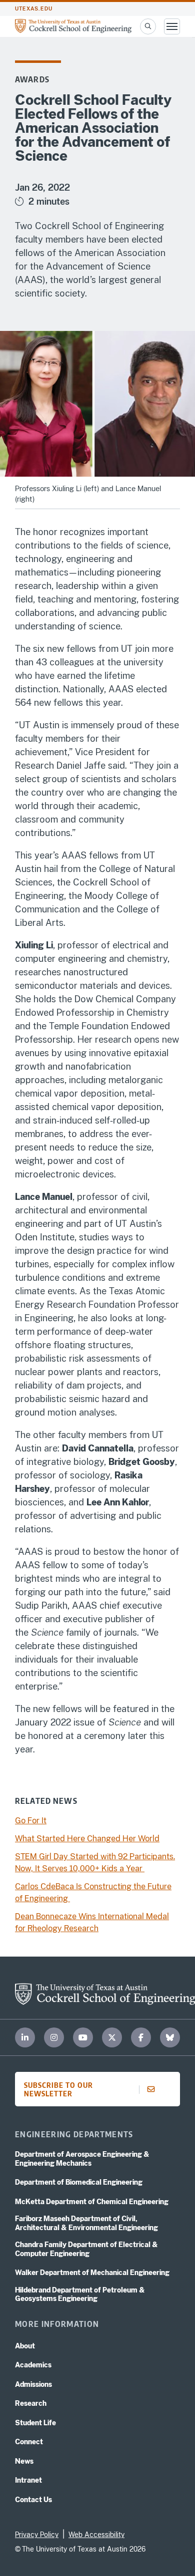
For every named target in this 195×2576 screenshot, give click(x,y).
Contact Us (33, 2500)
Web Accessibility (96, 2535)
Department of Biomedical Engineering (79, 2182)
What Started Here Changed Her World (87, 1839)
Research (31, 2403)
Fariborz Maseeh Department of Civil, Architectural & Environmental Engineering (86, 2223)
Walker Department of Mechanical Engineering (92, 2273)
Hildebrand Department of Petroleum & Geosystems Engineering (80, 2294)
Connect (29, 2442)
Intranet (28, 2480)
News (24, 2461)
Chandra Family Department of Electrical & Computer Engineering (86, 2249)
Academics (33, 2365)
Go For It (31, 1821)
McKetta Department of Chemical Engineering (92, 2202)
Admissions (33, 2384)
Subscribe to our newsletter (58, 2089)
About (25, 2346)
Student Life (35, 2423)
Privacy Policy (37, 2535)
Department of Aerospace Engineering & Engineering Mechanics (82, 2159)
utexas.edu (34, 9)
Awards (32, 79)
